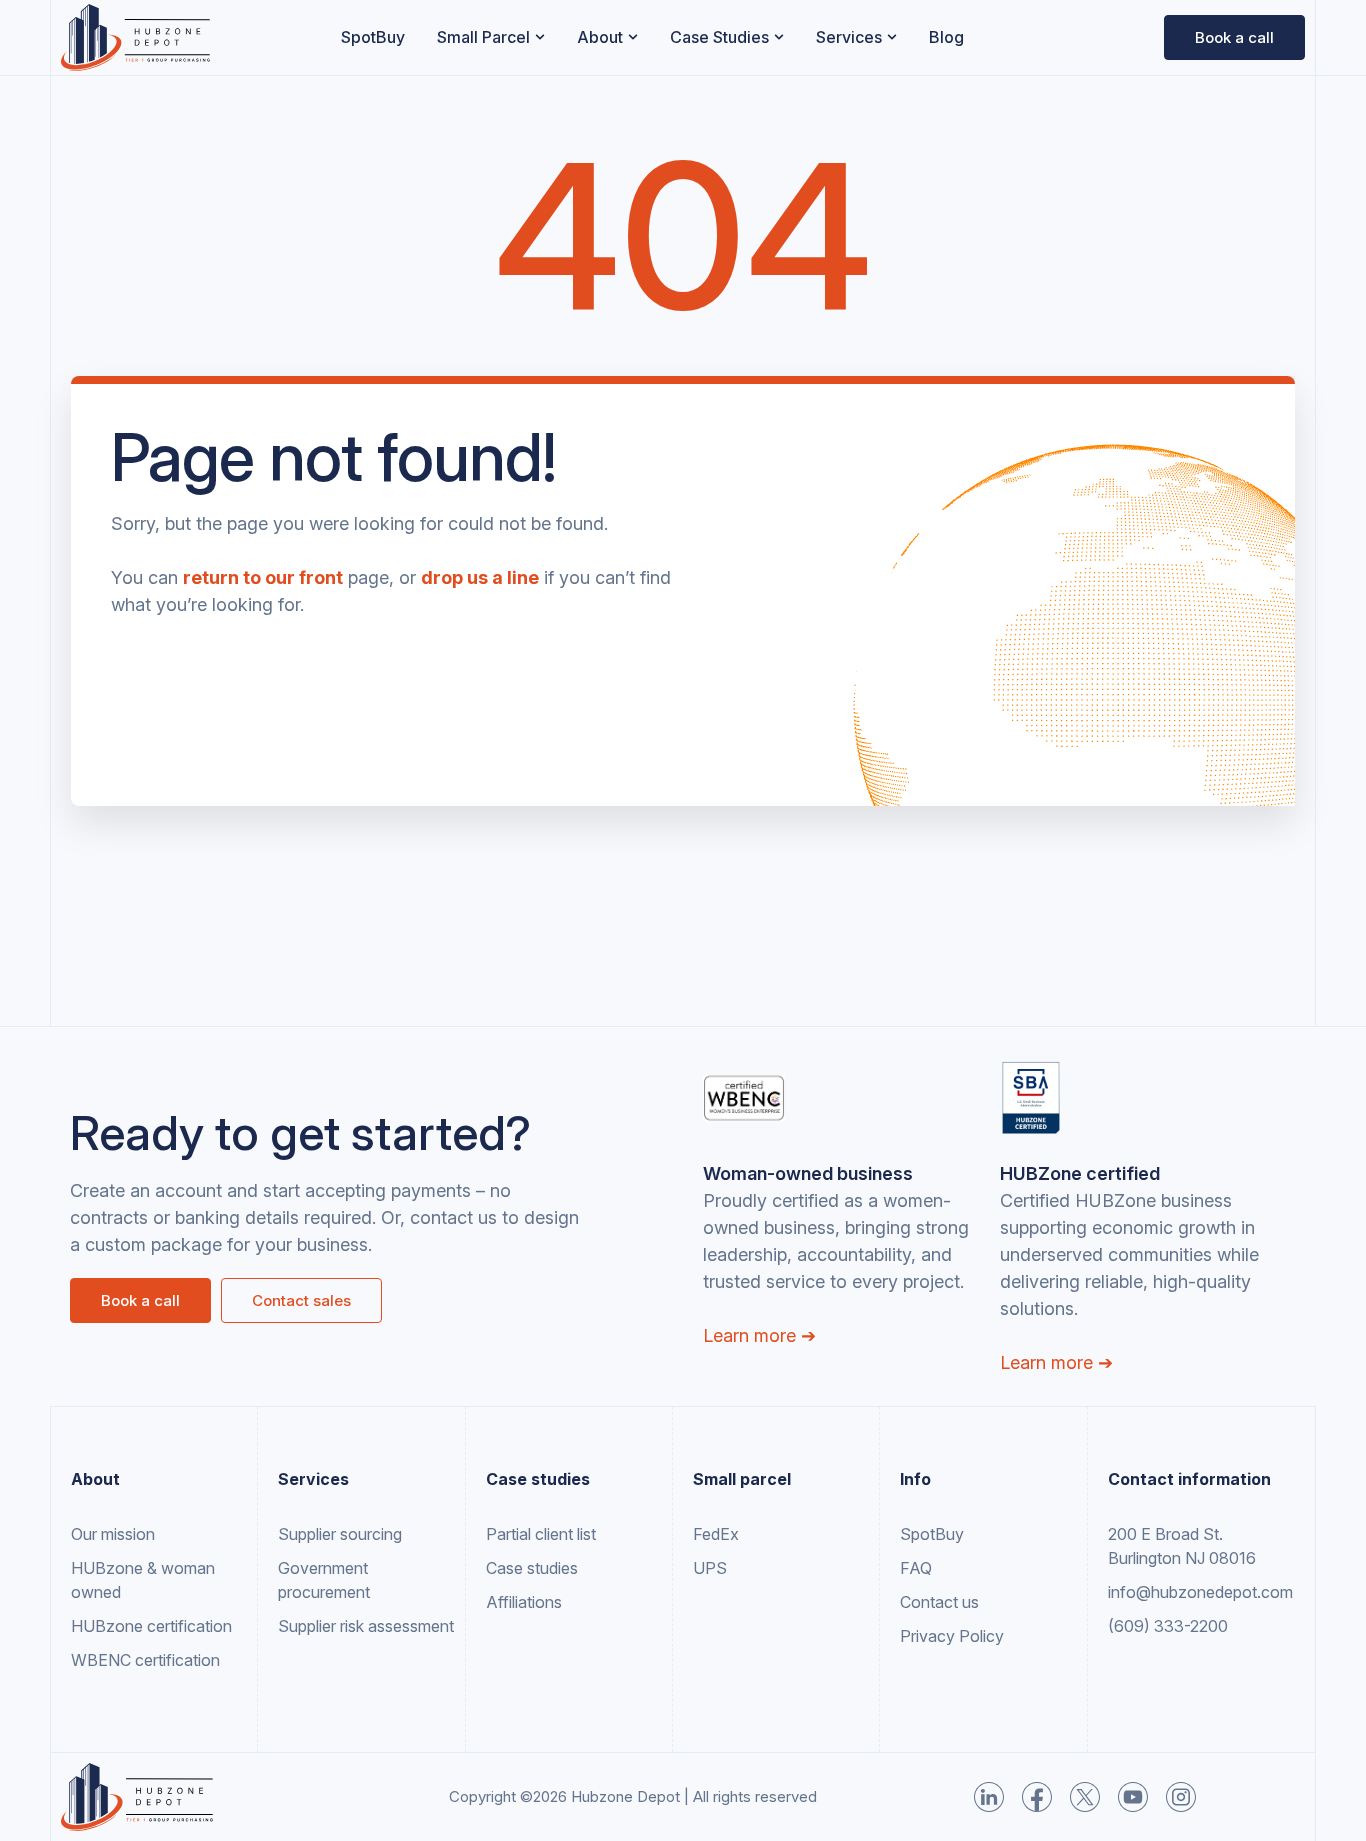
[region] (260, 1684)
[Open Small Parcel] (540, 37)
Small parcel (742, 1479)
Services (313, 1479)
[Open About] (633, 37)
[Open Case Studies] (779, 37)
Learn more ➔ (759, 1335)
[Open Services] (892, 37)
